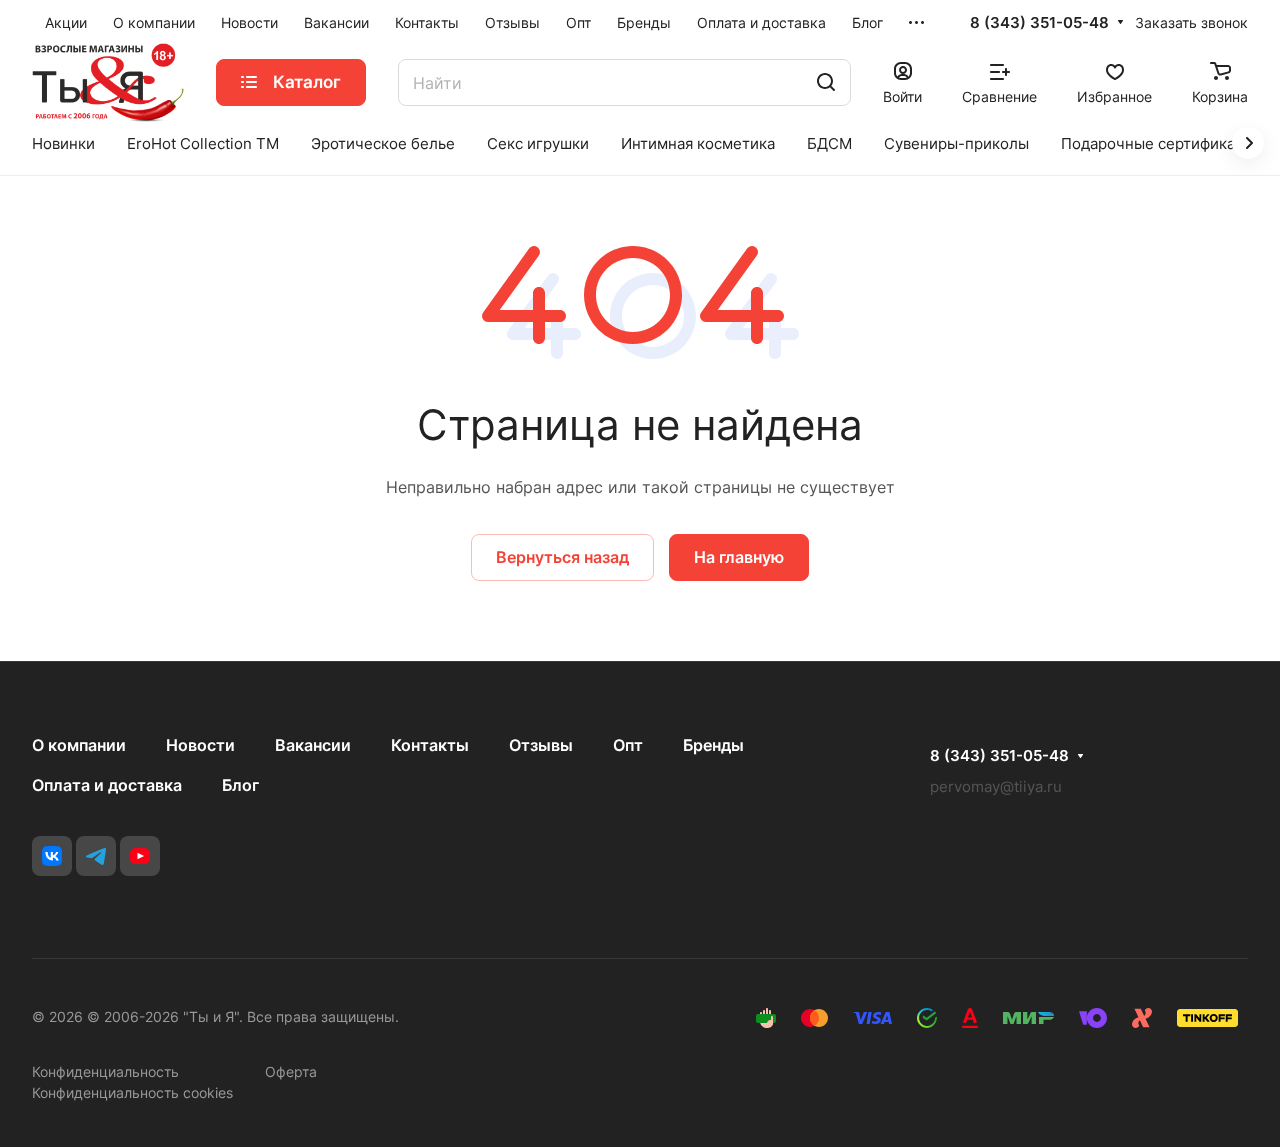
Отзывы (541, 745)
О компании (79, 745)
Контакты (430, 745)
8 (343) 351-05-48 (1039, 23)
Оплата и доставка (107, 785)
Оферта (291, 1071)
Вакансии (313, 745)
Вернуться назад (562, 557)
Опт (628, 745)
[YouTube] (140, 856)
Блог (240, 785)
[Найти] (826, 82)
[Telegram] (96, 856)
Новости (200, 745)
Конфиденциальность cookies (132, 1092)
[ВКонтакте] (52, 856)
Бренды (713, 745)
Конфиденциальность (105, 1071)
